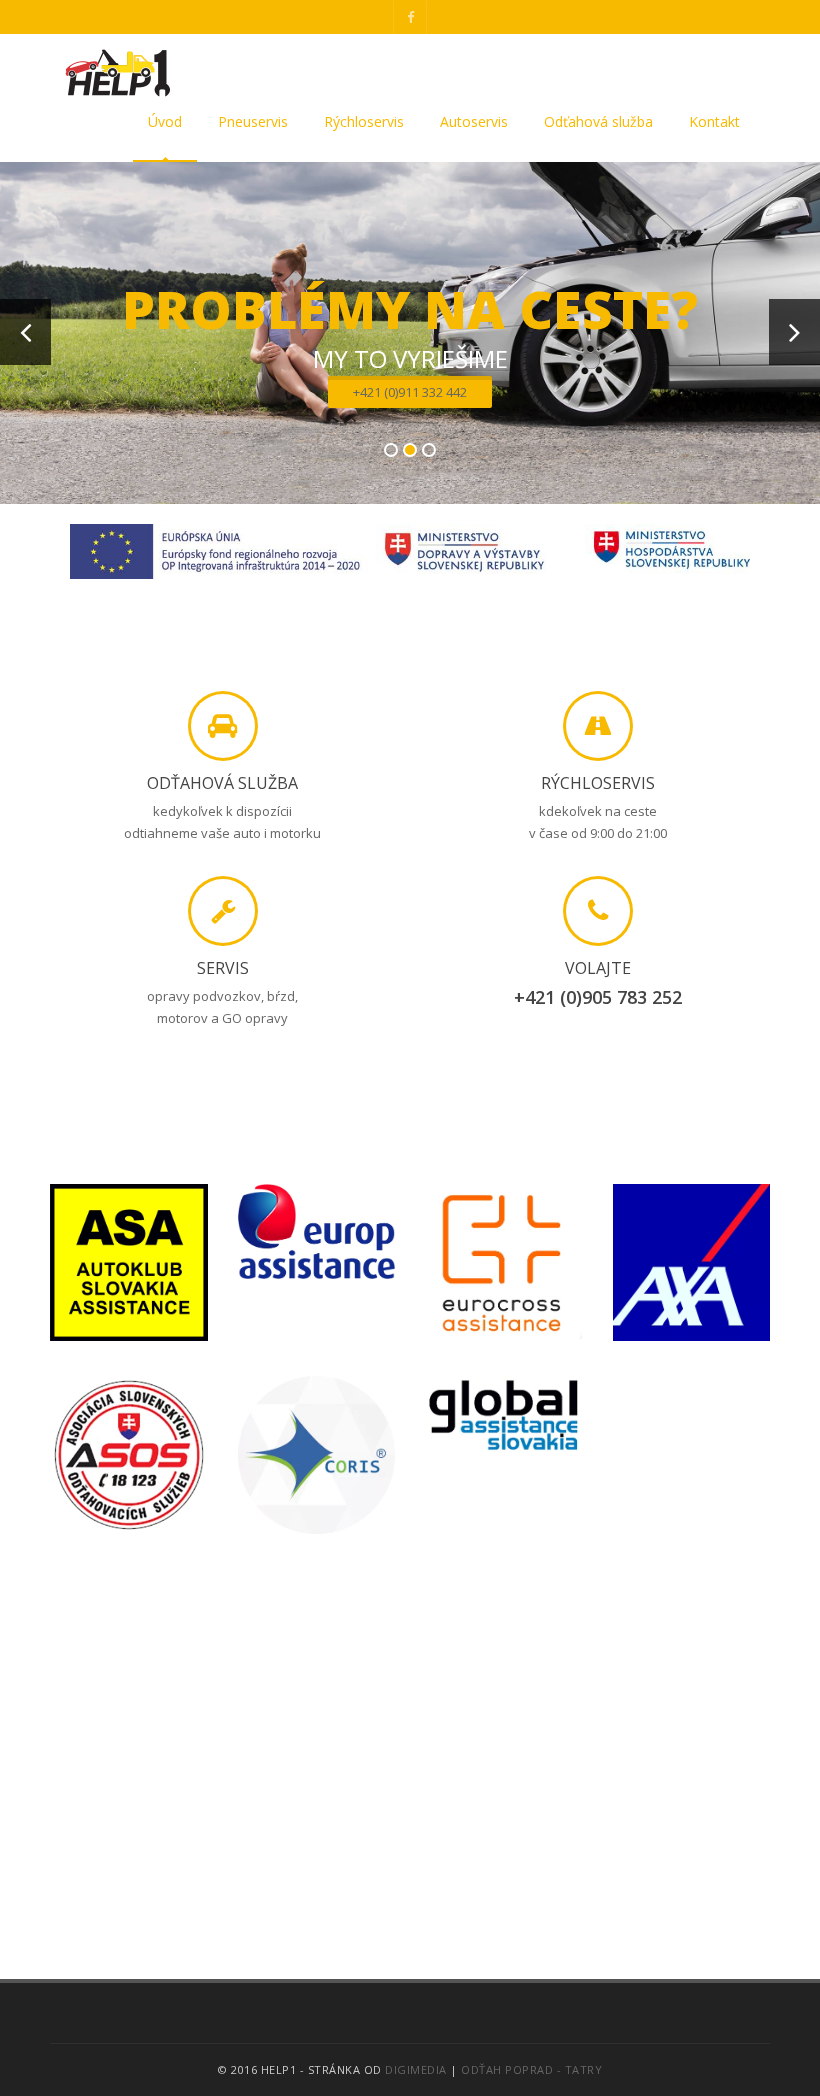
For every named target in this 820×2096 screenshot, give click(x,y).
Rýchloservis (364, 121)
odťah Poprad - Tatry (531, 2069)
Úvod (165, 121)
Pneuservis (253, 121)
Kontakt (714, 121)
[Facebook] (410, 17)
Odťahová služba (598, 121)
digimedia (416, 2069)
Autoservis (474, 121)
